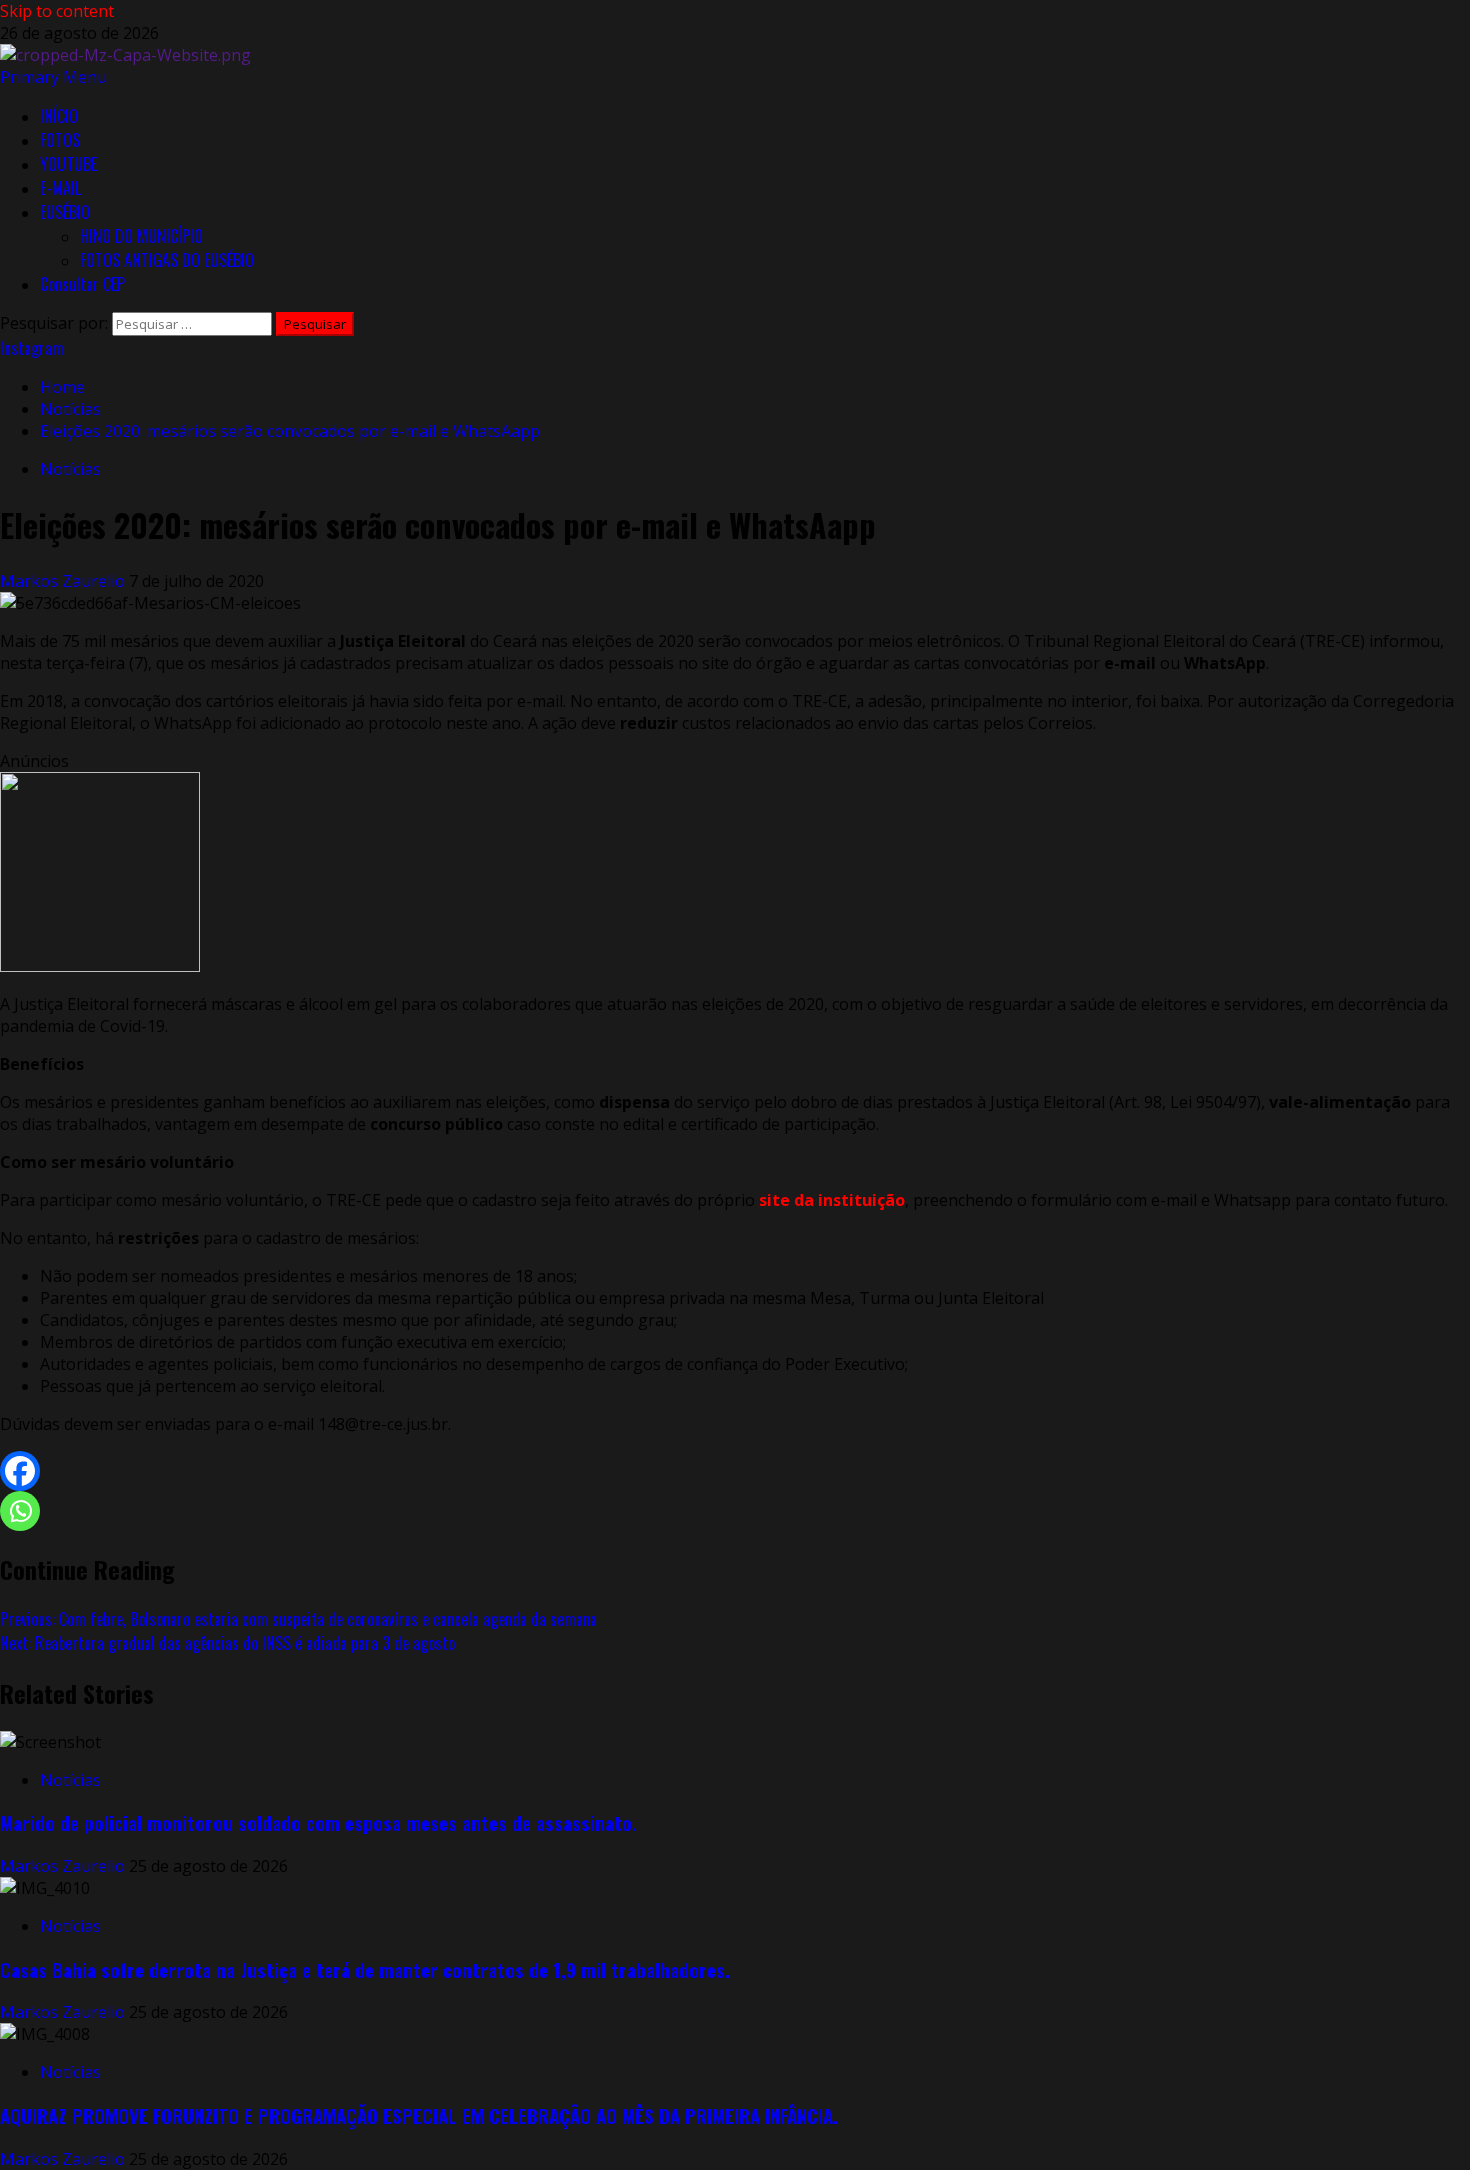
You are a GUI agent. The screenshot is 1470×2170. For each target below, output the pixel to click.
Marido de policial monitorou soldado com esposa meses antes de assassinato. (318, 1822)
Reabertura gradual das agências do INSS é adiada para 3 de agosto (227, 1643)
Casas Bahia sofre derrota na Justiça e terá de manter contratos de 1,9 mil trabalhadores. (365, 1969)
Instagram (32, 348)
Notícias (70, 469)
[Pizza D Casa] (100, 966)
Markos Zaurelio (64, 581)
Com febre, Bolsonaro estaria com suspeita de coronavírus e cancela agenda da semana (298, 1619)
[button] (53, 77)
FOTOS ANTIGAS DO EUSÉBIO (167, 260)
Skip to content (57, 11)
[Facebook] (20, 1471)
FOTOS (60, 140)
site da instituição (832, 1200)
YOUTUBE (68, 164)
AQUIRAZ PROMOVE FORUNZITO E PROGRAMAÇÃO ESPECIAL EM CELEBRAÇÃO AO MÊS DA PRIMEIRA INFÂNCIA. (419, 2115)
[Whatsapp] (20, 1511)
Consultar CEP (82, 284)
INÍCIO (59, 116)
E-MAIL (60, 188)
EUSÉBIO (65, 212)
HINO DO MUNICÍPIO (141, 236)
